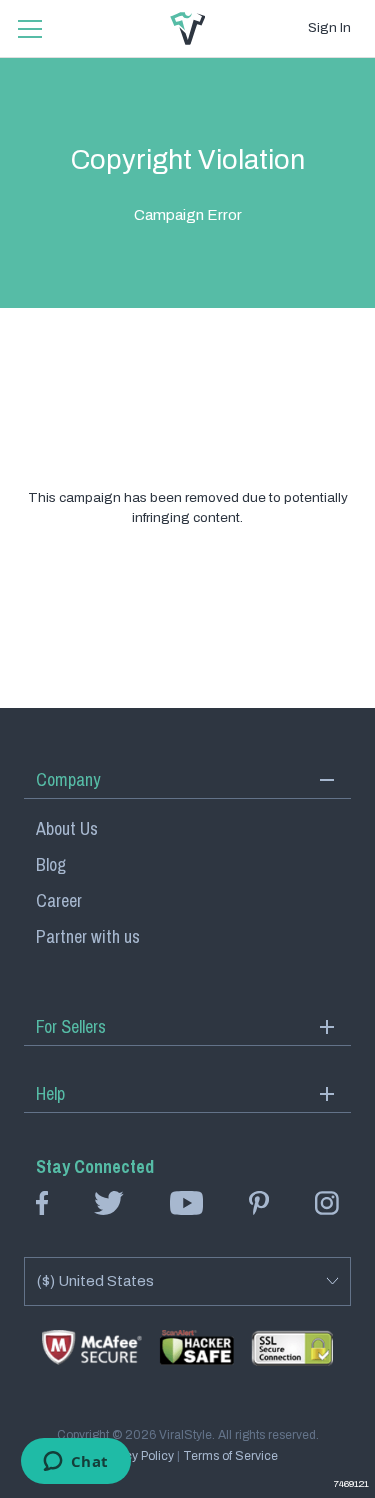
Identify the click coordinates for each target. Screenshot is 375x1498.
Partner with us (88, 936)
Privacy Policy (136, 1456)
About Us (67, 828)
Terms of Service (230, 1456)
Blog (51, 864)
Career (59, 900)
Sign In (329, 27)
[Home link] (188, 28)
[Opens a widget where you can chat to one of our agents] (75, 1463)
